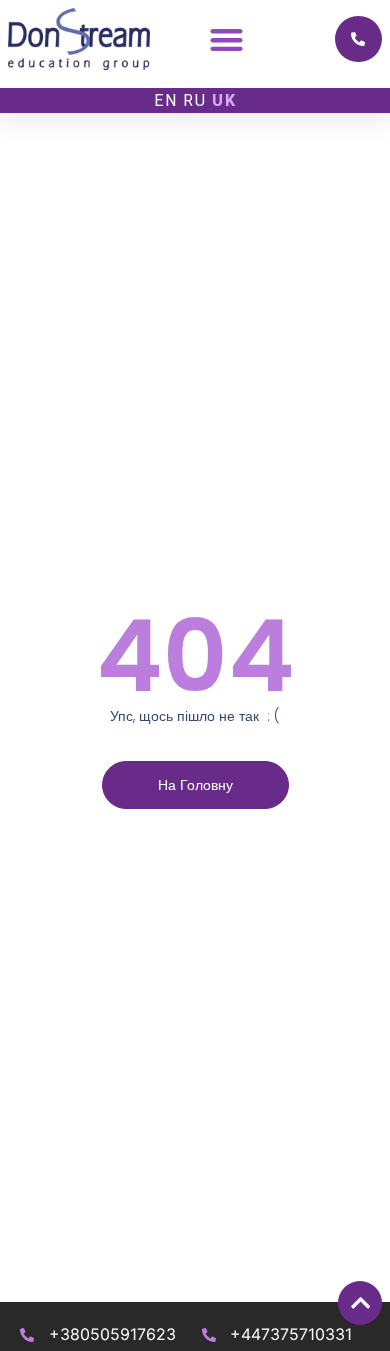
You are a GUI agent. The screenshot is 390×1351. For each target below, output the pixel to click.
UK (224, 100)
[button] (226, 39)
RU (195, 100)
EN (166, 100)
